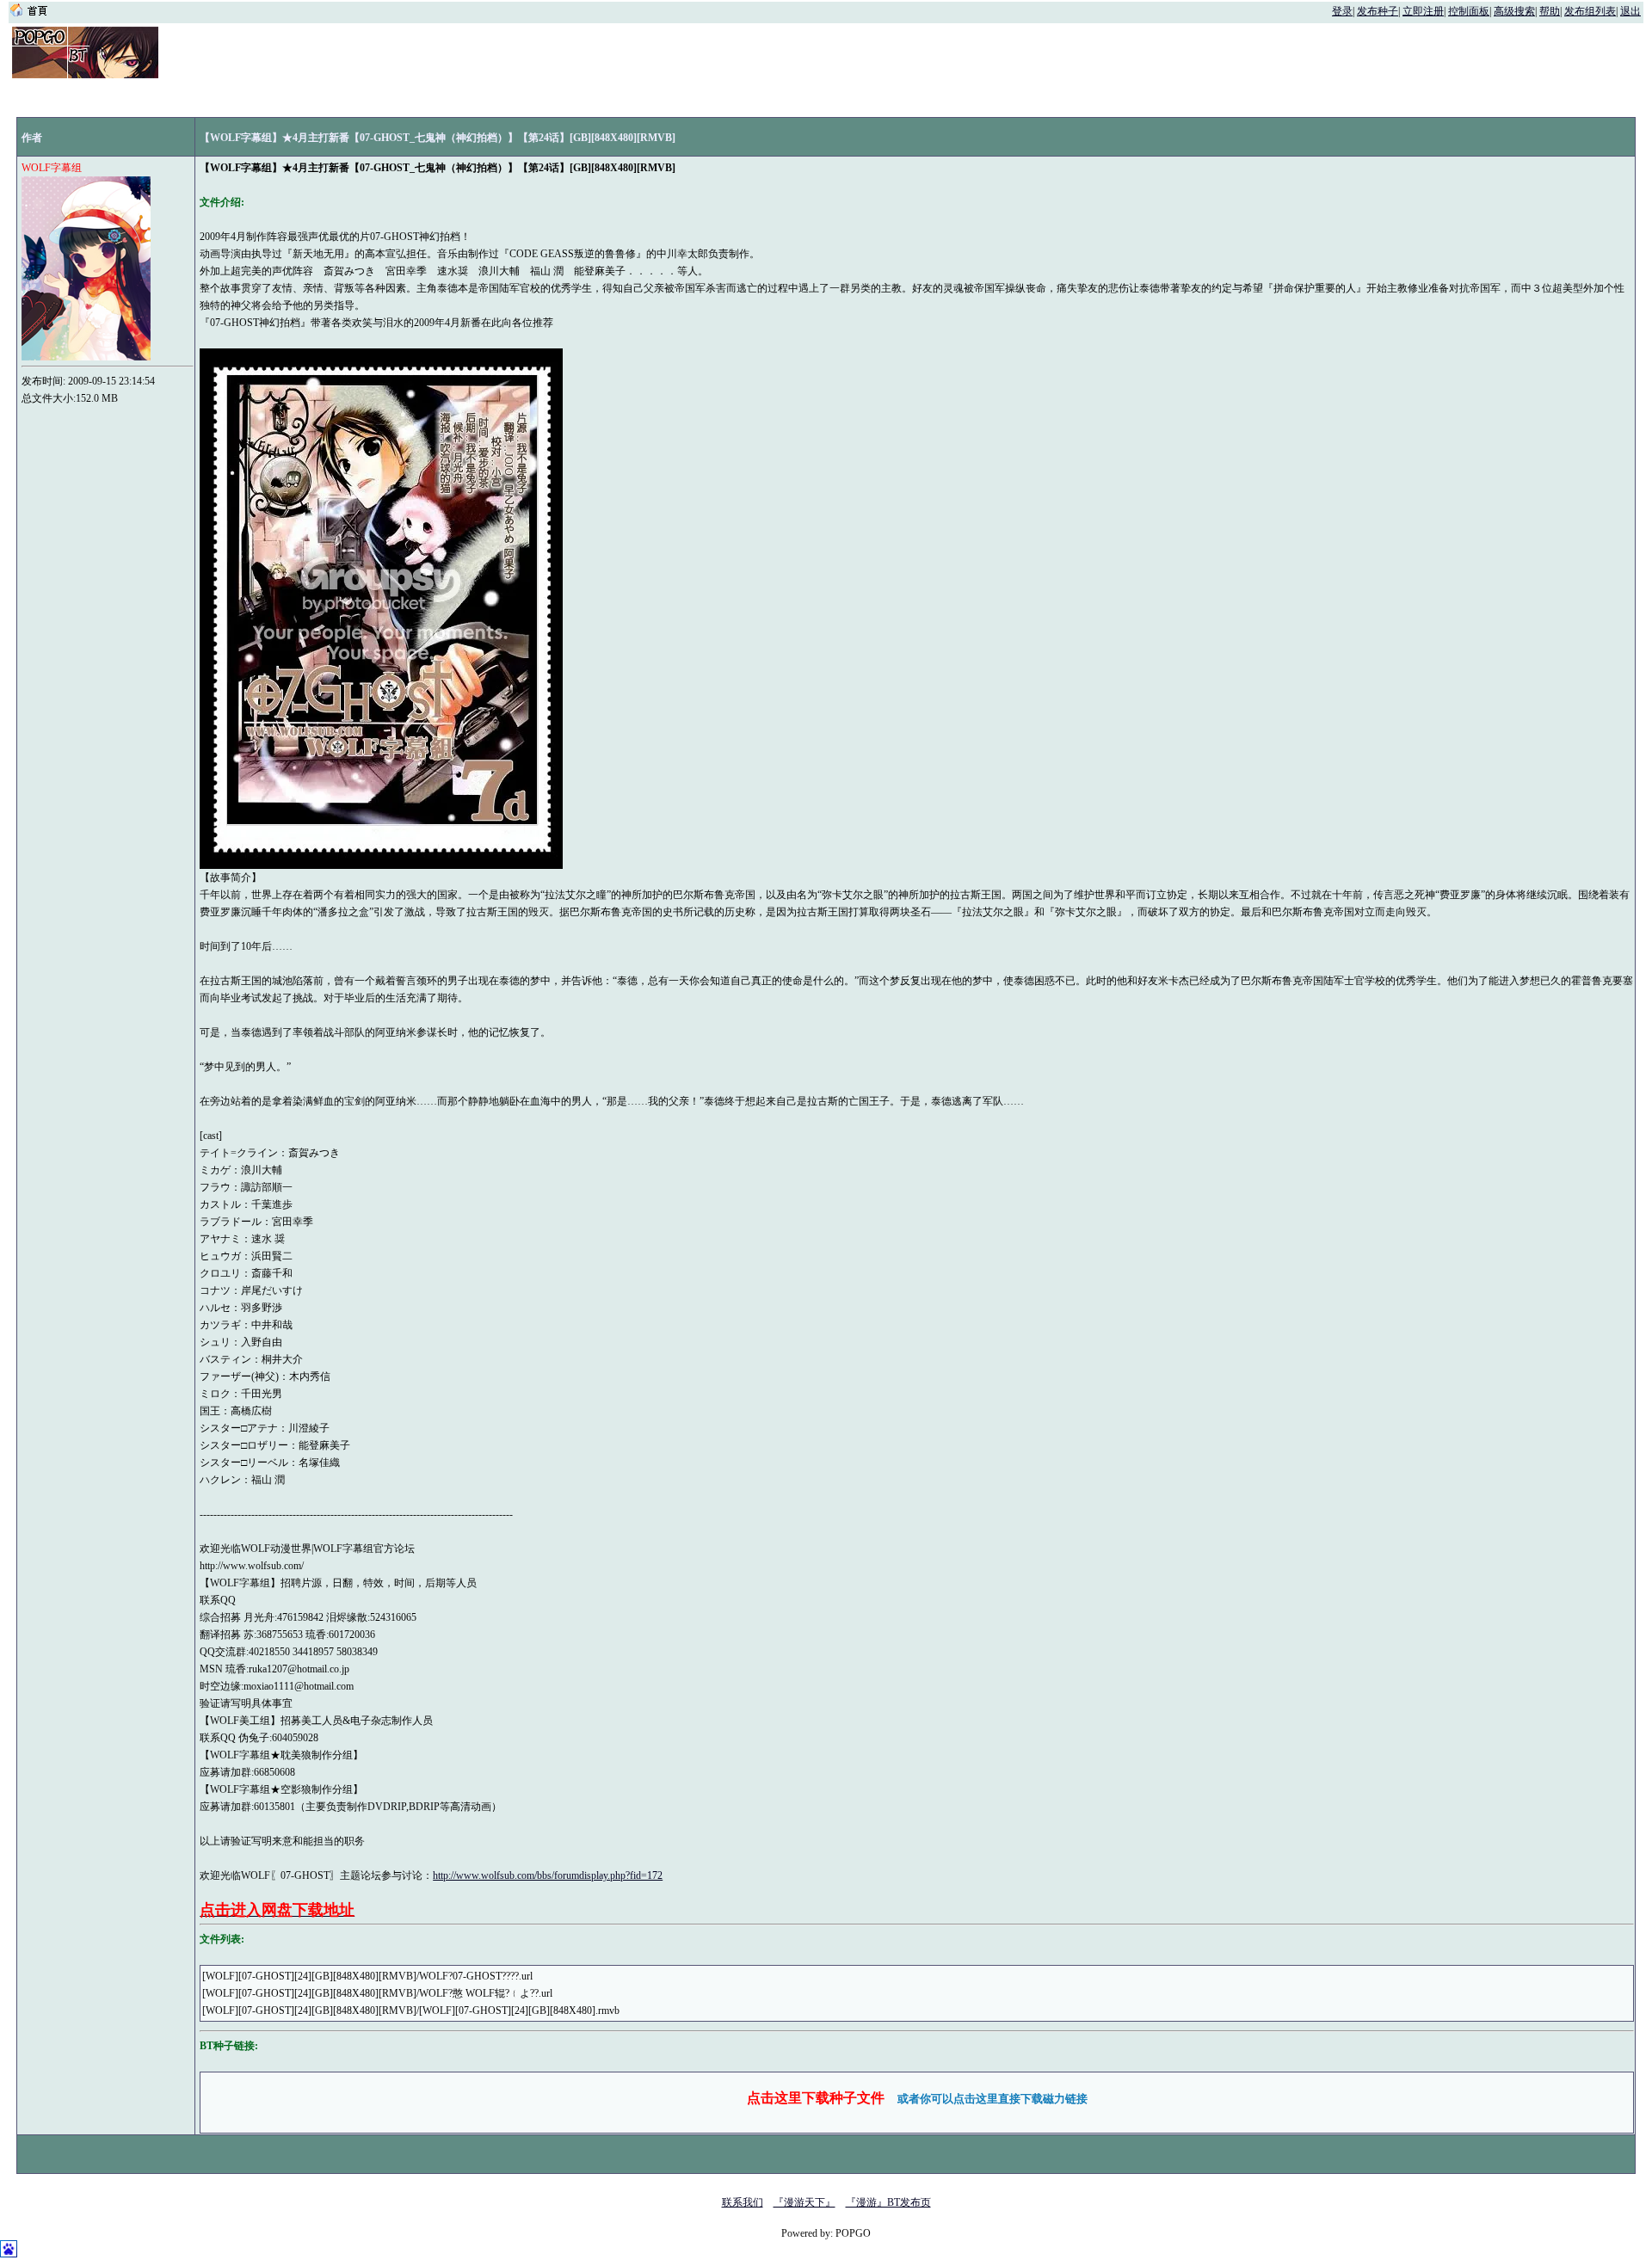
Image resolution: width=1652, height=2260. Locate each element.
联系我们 (743, 2202)
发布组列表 (1590, 11)
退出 (1630, 11)
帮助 (1550, 11)
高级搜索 (1514, 11)
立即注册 (1423, 11)
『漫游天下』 (804, 2202)
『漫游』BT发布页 (888, 2202)
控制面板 (1469, 11)
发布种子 (1378, 11)
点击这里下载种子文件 (816, 2098)
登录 (1342, 11)
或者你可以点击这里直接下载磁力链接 (992, 2099)
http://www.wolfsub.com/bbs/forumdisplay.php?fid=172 (548, 1875)
